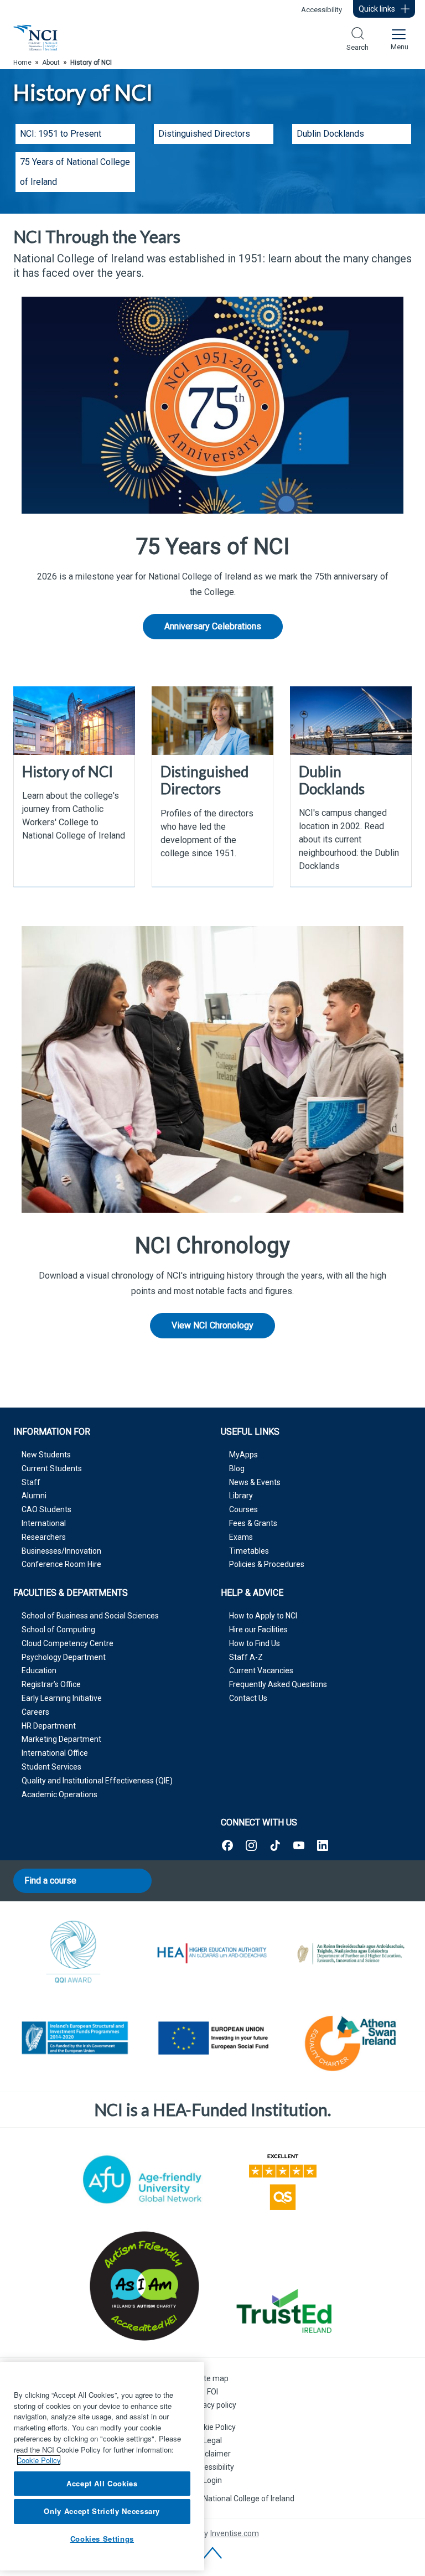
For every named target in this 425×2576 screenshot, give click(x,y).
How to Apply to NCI (263, 1616)
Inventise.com (235, 2533)
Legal (212, 2440)
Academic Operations (59, 1794)
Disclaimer (212, 2454)
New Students (46, 1455)
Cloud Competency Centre (68, 1643)
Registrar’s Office (51, 1684)
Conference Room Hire (61, 1564)
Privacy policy (213, 2405)
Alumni (34, 1496)
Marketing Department (61, 1739)
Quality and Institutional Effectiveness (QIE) (97, 1781)
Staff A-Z (246, 1657)
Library (241, 1496)
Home (22, 63)
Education (39, 1670)
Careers (35, 1712)
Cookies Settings (102, 2539)
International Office (55, 1753)
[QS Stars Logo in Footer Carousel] (283, 2180)
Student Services (51, 1767)
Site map (213, 2378)
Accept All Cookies (102, 2483)
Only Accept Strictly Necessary (102, 2511)
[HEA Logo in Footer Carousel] (212, 1953)
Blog (237, 1468)
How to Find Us (255, 1643)
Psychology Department (64, 1657)
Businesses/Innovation (61, 1551)
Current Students (52, 1468)
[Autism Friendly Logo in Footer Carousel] (142, 2286)
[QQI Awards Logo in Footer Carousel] (74, 1953)
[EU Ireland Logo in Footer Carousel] (74, 2040)
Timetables (249, 1551)
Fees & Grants (253, 1523)
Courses (243, 1509)
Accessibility (322, 10)
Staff (31, 1482)
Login (212, 2480)
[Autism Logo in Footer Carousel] (283, 2311)
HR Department (49, 1726)
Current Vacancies (261, 1670)
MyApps (243, 1455)
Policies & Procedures (267, 1564)
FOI (212, 2392)
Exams (241, 1537)
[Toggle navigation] (398, 38)
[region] (102, 2466)
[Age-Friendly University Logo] (142, 2179)
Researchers (44, 1537)
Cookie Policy (213, 2427)
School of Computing (58, 1630)
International (44, 1523)
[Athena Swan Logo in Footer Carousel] (351, 2040)
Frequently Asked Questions (278, 1684)
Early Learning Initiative (62, 1698)
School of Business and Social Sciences (90, 1616)
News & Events (255, 1482)
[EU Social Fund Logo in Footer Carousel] (212, 2040)
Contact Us (248, 1698)
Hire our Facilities (258, 1630)
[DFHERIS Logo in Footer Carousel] (351, 1953)
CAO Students (46, 1509)
